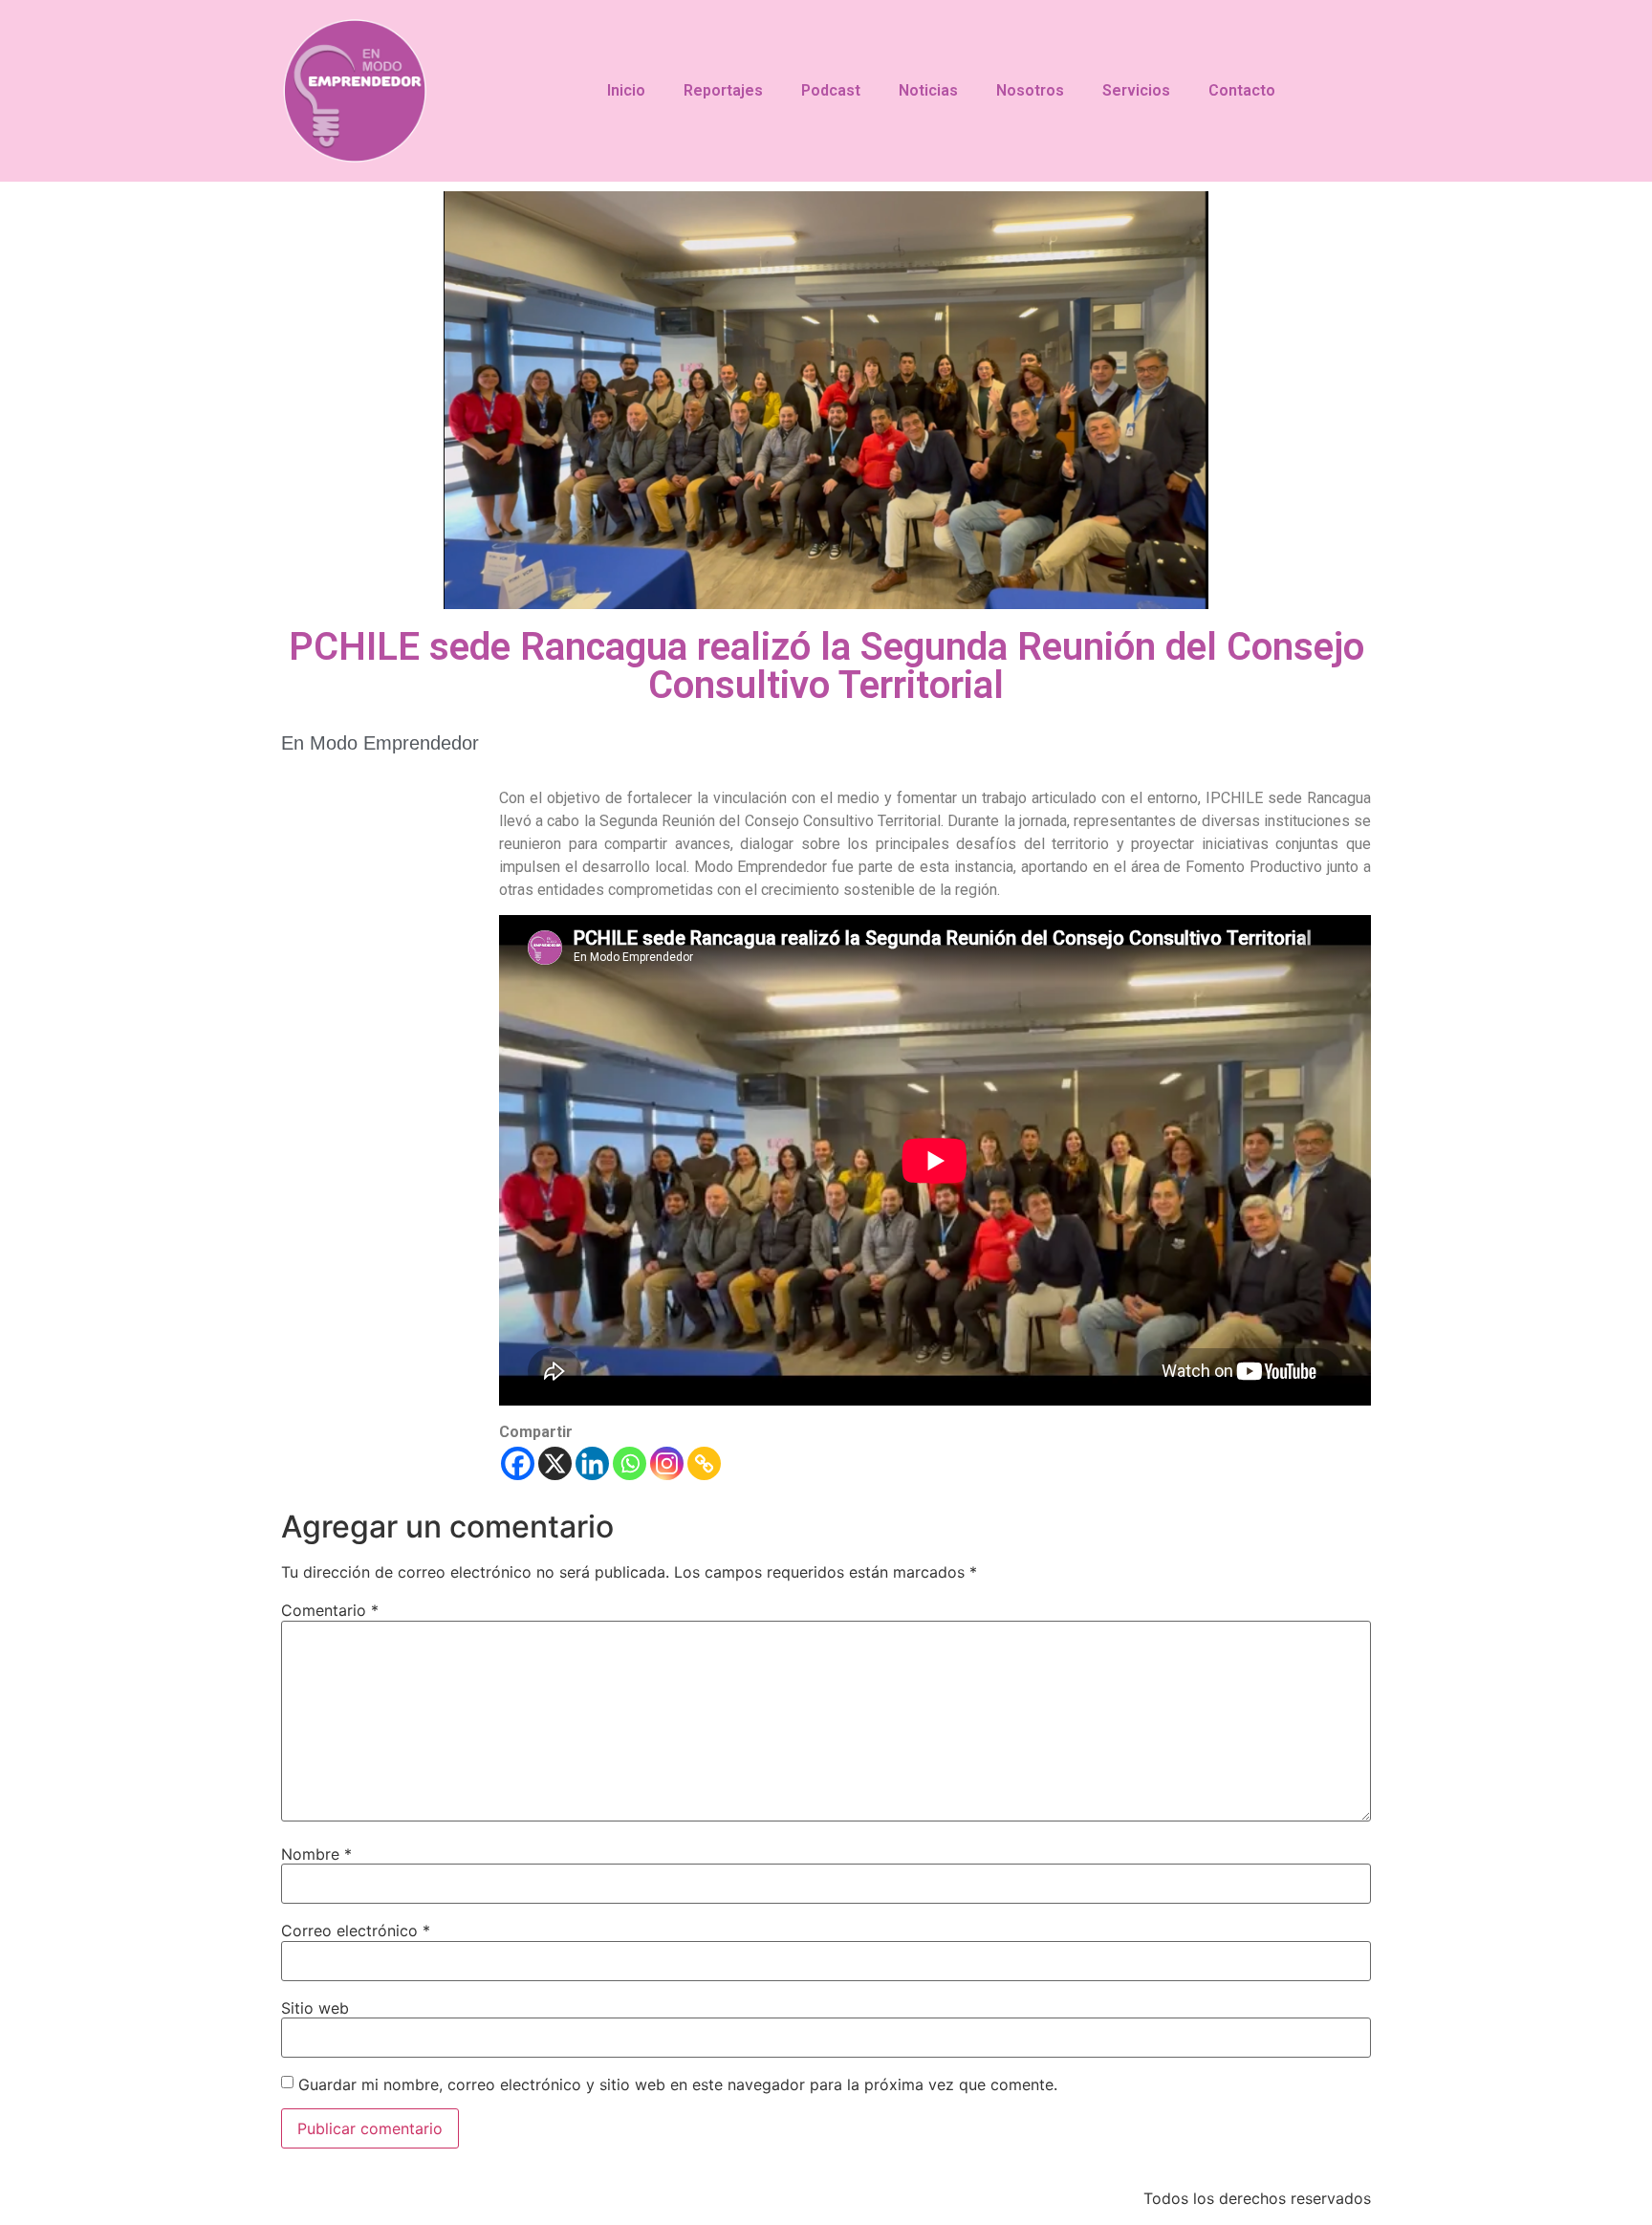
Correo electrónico (356, 1931)
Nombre (316, 1854)
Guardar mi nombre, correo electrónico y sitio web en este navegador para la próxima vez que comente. (678, 2084)
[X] (555, 1463)
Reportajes (723, 90)
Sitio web (315, 2008)
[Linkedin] (592, 1463)
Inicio (626, 90)
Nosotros (1030, 90)
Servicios (1136, 90)
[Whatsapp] (630, 1463)
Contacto (1242, 90)
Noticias (928, 90)
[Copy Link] (704, 1463)
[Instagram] (667, 1463)
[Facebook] (518, 1463)
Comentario (330, 1610)
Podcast (831, 90)
